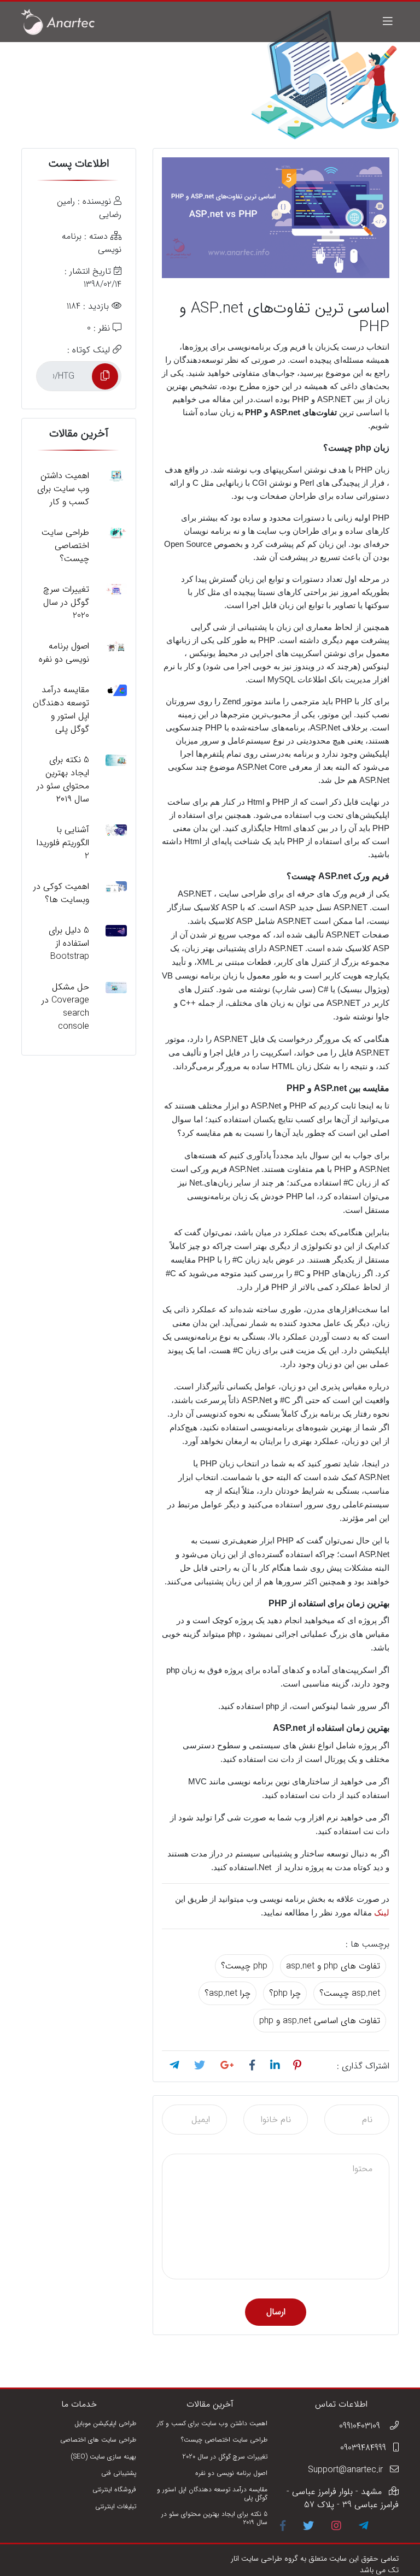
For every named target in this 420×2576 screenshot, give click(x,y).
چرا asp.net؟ (227, 1993)
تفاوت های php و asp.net (333, 1966)
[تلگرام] (363, 2527)
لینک (382, 1913)
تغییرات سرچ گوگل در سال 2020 (225, 2457)
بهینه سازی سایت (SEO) (104, 2457)
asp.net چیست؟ (350, 1993)
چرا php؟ (285, 1993)
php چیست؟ (244, 1966)
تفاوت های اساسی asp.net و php (320, 2021)
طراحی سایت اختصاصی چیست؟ (224, 2440)
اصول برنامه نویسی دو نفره (231, 2473)
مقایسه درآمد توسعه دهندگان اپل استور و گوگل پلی (212, 2493)
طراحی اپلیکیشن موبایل (105, 2423)
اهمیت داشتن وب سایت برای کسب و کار (212, 2423)
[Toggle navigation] (388, 22)
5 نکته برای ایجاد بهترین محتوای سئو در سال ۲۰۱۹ (214, 2518)
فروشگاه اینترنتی (114, 2489)
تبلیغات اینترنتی (116, 2506)
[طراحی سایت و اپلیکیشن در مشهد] (58, 22)
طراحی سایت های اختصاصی (98, 2440)
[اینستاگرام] (336, 2527)
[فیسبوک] (283, 2527)
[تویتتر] (308, 2527)
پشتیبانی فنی (119, 2473)
